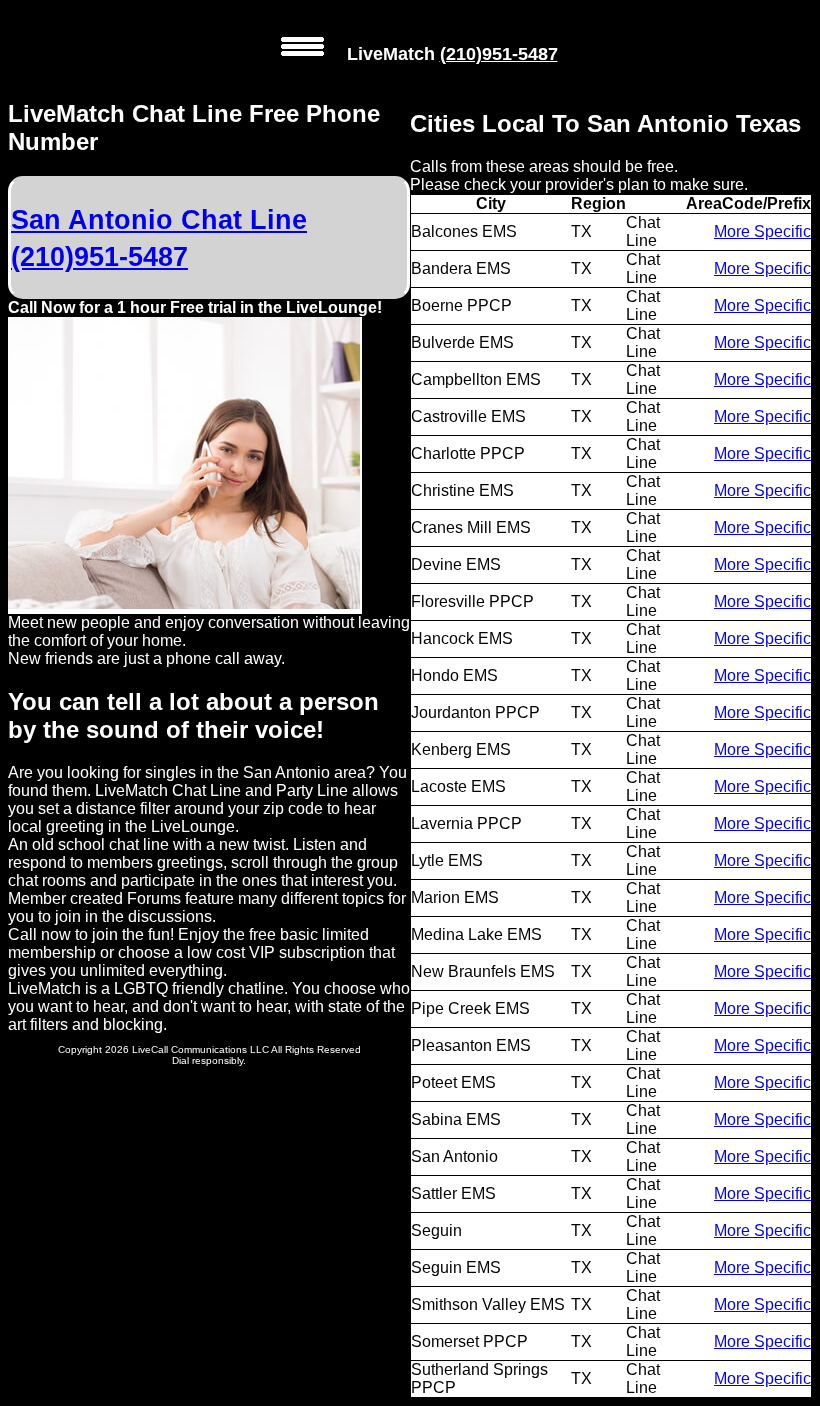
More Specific (762, 231)
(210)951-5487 (499, 54)
